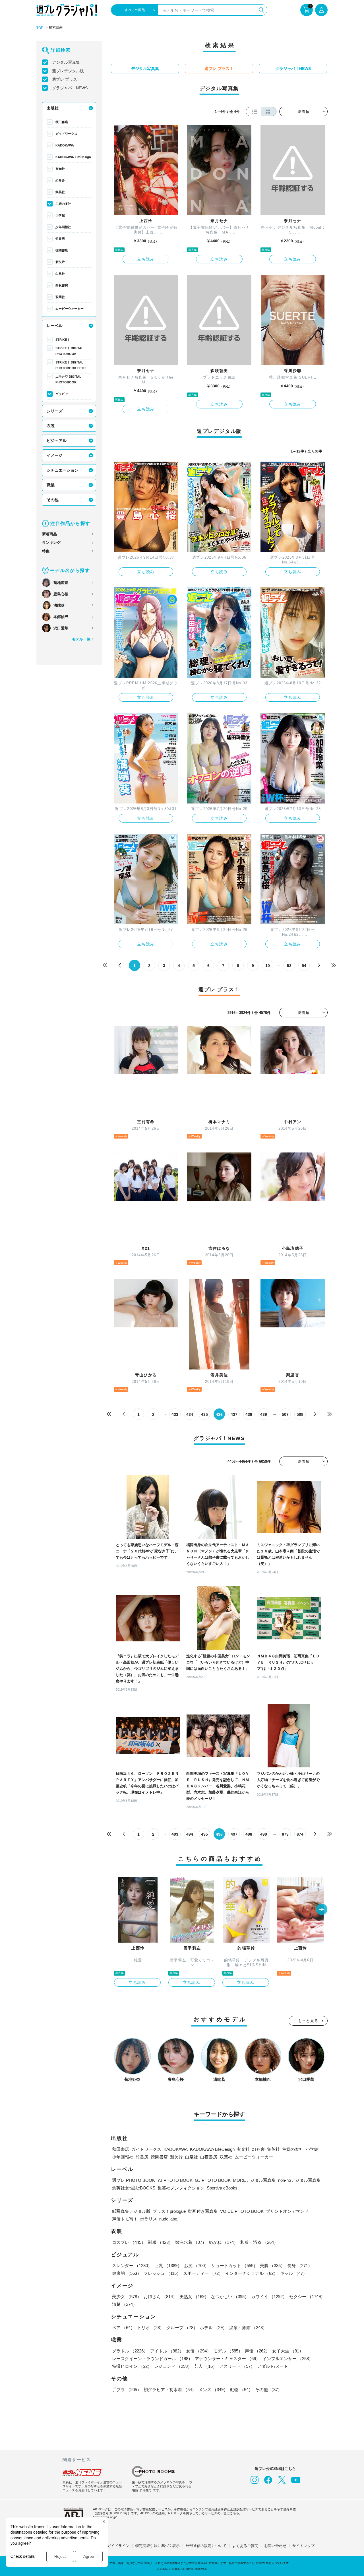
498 (249, 1834)
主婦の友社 (63, 204)
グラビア (62, 394)
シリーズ (55, 411)
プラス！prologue (169, 2211)
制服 (160, 2242)
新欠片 (60, 262)
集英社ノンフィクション (181, 2188)
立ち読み (146, 259)
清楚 (125, 2304)
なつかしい (230, 2297)
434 (190, 1414)
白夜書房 (62, 285)
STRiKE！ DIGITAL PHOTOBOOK (69, 351)
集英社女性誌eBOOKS (134, 2188)
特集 (46, 551)
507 (285, 1414)
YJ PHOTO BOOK (175, 2180)
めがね (223, 2242)
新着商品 (49, 534)
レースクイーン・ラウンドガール (152, 2359)
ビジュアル (57, 441)
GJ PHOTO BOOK (213, 2180)
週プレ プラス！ (67, 79)
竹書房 (60, 239)
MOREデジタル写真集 (254, 2180)
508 (300, 1414)
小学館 (60, 215)
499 (264, 1834)
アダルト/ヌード (273, 2366)
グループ (182, 2328)
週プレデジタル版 (68, 71)
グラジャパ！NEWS (70, 88)
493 (175, 1834)
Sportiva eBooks (222, 2188)
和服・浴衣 (259, 2242)
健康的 (127, 2273)
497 (234, 1834)
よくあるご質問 (245, 2546)
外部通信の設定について (206, 2546)
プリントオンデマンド (287, 2211)
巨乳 (168, 2266)
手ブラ (127, 2390)
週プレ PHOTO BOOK (134, 2180)
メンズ (213, 2390)
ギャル (294, 2273)
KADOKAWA (65, 145)
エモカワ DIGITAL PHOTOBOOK (68, 379)
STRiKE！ (63, 340)
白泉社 (60, 274)
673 (285, 1834)
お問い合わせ (275, 2546)
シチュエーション (63, 470)
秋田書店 (62, 122)
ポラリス (148, 2219)
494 (190, 1834)
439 (264, 1414)
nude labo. (169, 2219)
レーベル (55, 326)
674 (300, 1834)
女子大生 (288, 2351)
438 (249, 1414)
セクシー (307, 2297)
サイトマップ (303, 2546)
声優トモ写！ (125, 2219)
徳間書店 (62, 250)
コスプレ (129, 2242)
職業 (51, 485)
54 (304, 966)
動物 (241, 2390)
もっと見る (308, 2021)
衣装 (51, 426)
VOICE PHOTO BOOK (242, 2211)
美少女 (127, 2297)
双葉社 (60, 297)
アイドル (167, 2351)
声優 (257, 2351)
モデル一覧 (81, 639)
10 (268, 966)
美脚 (272, 2266)
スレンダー (132, 2266)
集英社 (60, 192)
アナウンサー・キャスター (227, 2359)
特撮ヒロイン (132, 2366)
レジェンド (173, 2366)
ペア (123, 2328)
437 (234, 1414)
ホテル (213, 2328)
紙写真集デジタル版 (131, 2211)
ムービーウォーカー (70, 309)
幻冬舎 (60, 180)
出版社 (53, 108)
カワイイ (269, 2297)
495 (204, 1834)
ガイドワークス (66, 134)
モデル (228, 2351)
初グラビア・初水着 (170, 2390)
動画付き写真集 (203, 2211)
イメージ (55, 455)
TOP (40, 28)
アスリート (237, 2366)
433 (175, 1414)
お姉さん (160, 2297)
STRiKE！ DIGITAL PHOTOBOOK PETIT (71, 365)
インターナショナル (252, 2273)
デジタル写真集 (66, 62)
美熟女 (194, 2297)
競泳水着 (191, 2242)
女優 (198, 2351)
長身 (300, 2266)
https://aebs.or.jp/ (105, 2517)
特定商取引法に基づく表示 (158, 2546)
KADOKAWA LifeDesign (73, 157)
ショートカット (234, 2266)
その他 (53, 500)
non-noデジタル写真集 (299, 2180)
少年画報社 (63, 227)
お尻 (197, 2266)
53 (289, 966)
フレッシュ (162, 2273)
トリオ (151, 2328)
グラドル (130, 2351)
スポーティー (203, 2273)
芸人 (206, 2366)
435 (204, 1414)
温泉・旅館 (248, 2328)
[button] (322, 1910)
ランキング (51, 543)
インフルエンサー (288, 2359)
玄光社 (60, 169)
